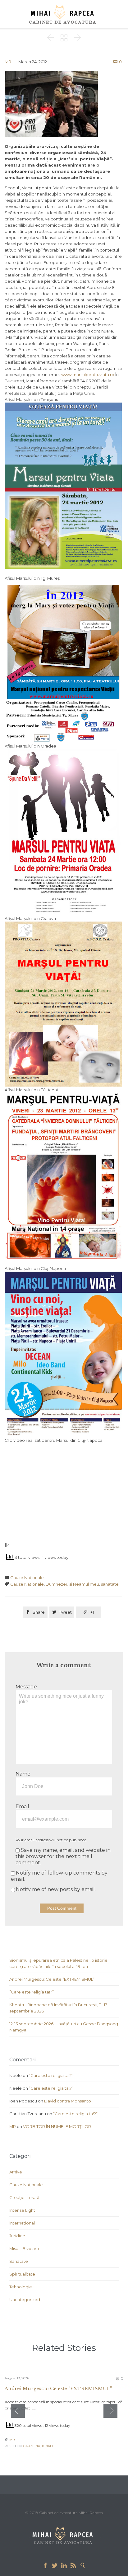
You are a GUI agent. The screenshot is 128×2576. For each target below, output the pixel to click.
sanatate (110, 1584)
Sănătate (19, 2261)
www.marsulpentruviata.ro (88, 375)
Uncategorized (25, 2300)
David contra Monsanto (68, 2101)
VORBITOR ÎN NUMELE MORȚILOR (57, 2126)
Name (23, 1774)
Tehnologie (21, 2287)
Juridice (17, 2236)
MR (8, 62)
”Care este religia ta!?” (32, 1992)
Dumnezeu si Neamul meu (72, 1584)
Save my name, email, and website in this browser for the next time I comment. (63, 1856)
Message (26, 1687)
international (22, 2223)
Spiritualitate (22, 2274)
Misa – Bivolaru (24, 2248)
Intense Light (22, 2210)
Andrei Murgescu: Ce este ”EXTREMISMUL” (52, 1979)
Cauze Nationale (27, 1584)
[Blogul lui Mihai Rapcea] (64, 14)
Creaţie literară (24, 2197)
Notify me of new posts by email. (56, 1889)
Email (22, 1807)
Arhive (16, 2172)
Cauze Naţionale (27, 1578)
